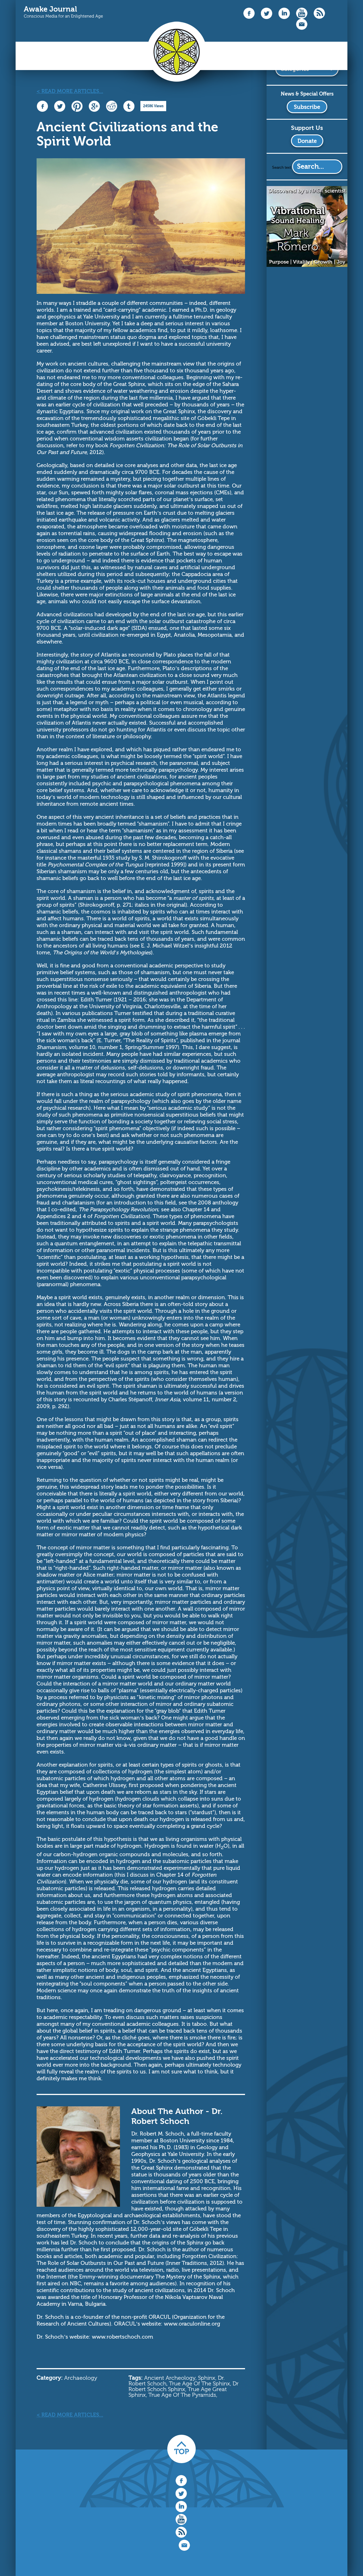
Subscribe (307, 107)
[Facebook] (249, 17)
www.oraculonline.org (193, 2324)
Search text (282, 167)
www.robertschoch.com (123, 2337)
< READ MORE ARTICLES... (70, 91)
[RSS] (319, 17)
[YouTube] (302, 17)
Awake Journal (50, 9)
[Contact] (302, 29)
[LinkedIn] (284, 18)
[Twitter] (267, 18)
